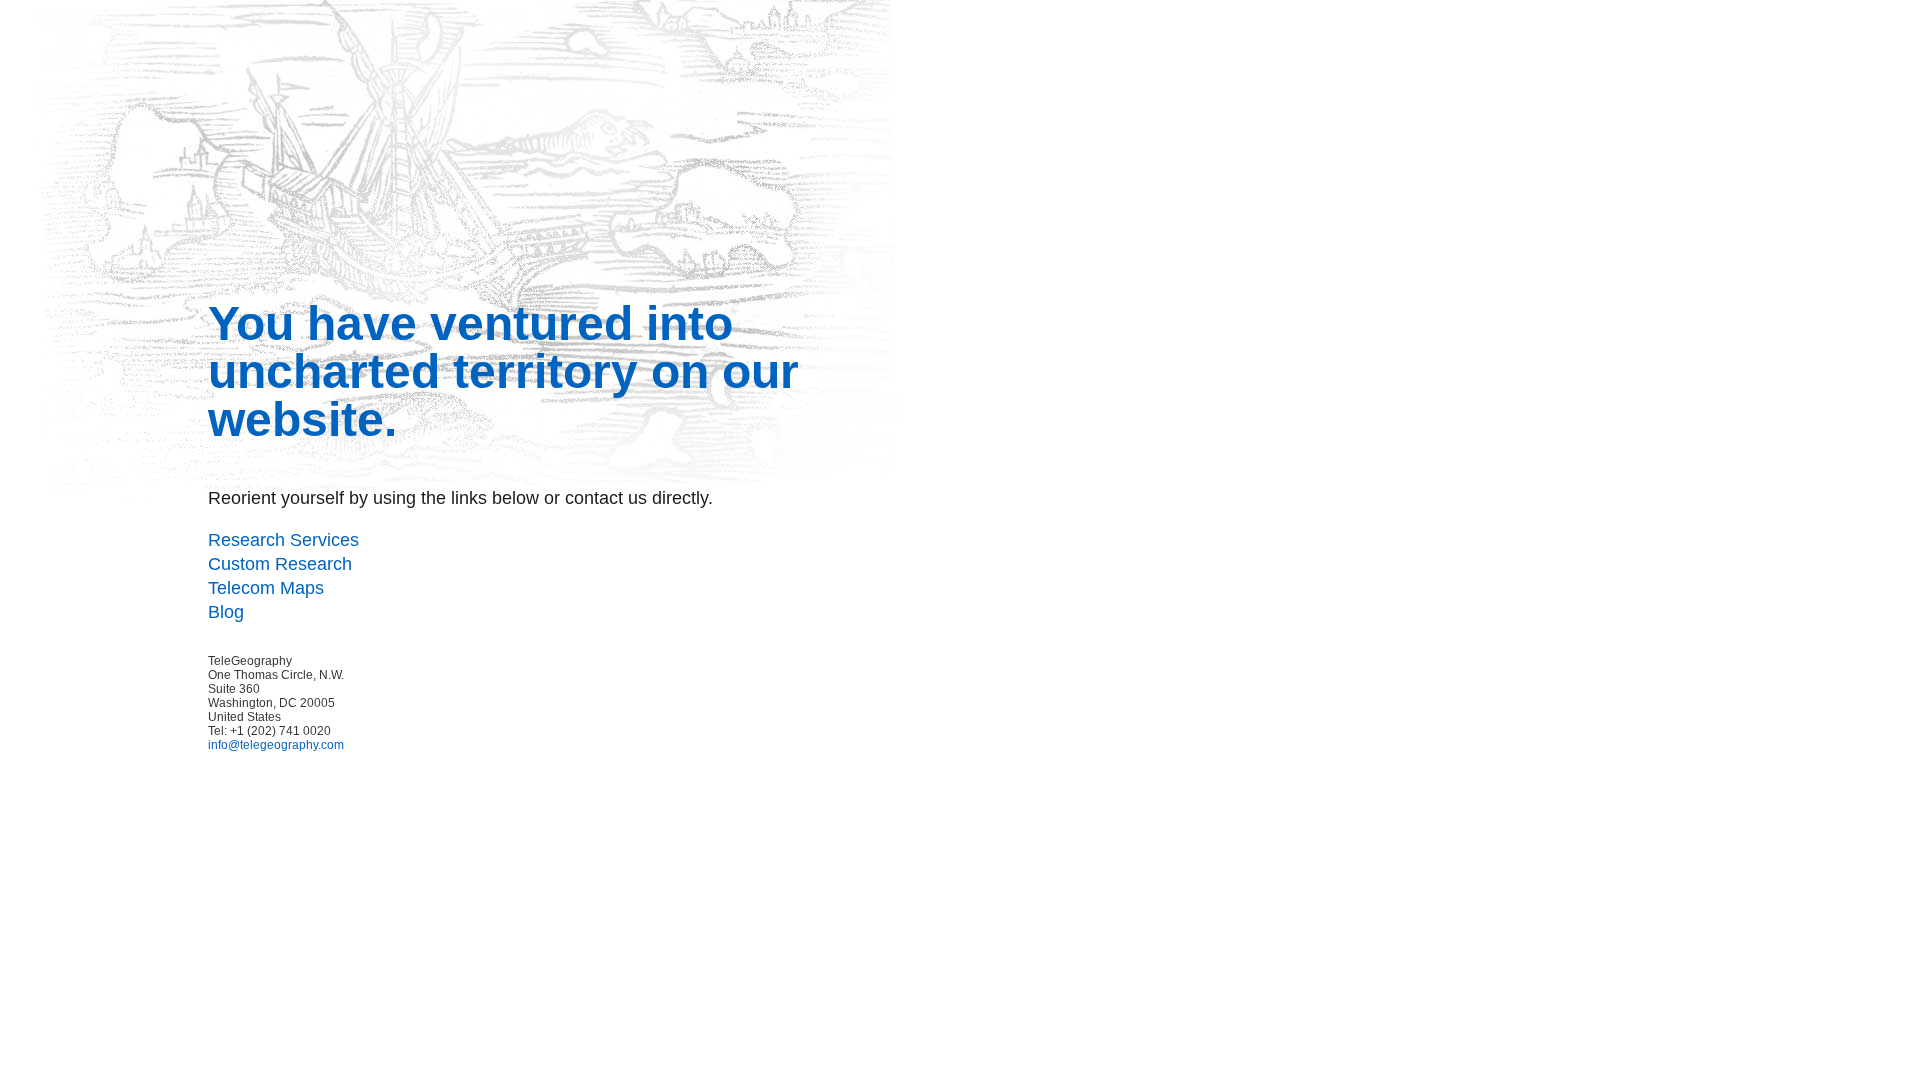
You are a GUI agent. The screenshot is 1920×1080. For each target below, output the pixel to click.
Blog (226, 612)
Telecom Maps (266, 588)
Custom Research (280, 564)
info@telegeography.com (276, 745)
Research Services (283, 540)
